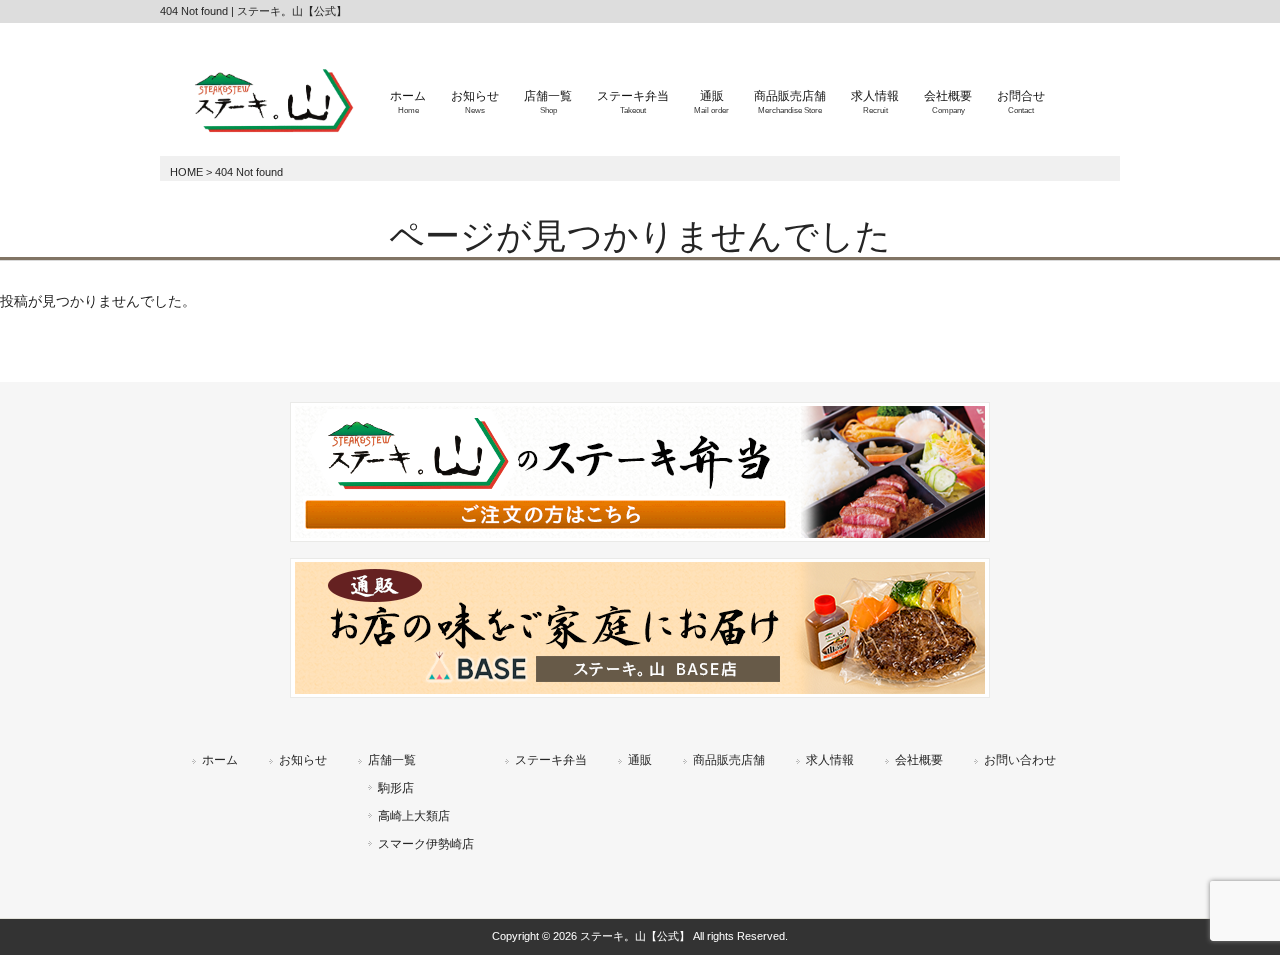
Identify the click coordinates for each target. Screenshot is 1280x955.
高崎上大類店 (414, 816)
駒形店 (396, 788)
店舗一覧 (392, 760)
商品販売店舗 (729, 760)
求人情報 (830, 760)
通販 (640, 760)
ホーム (220, 760)
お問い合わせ (1020, 760)
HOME (186, 172)
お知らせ (303, 760)
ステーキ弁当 (551, 760)
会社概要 (919, 760)
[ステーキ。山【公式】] (270, 134)
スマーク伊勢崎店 (426, 844)
